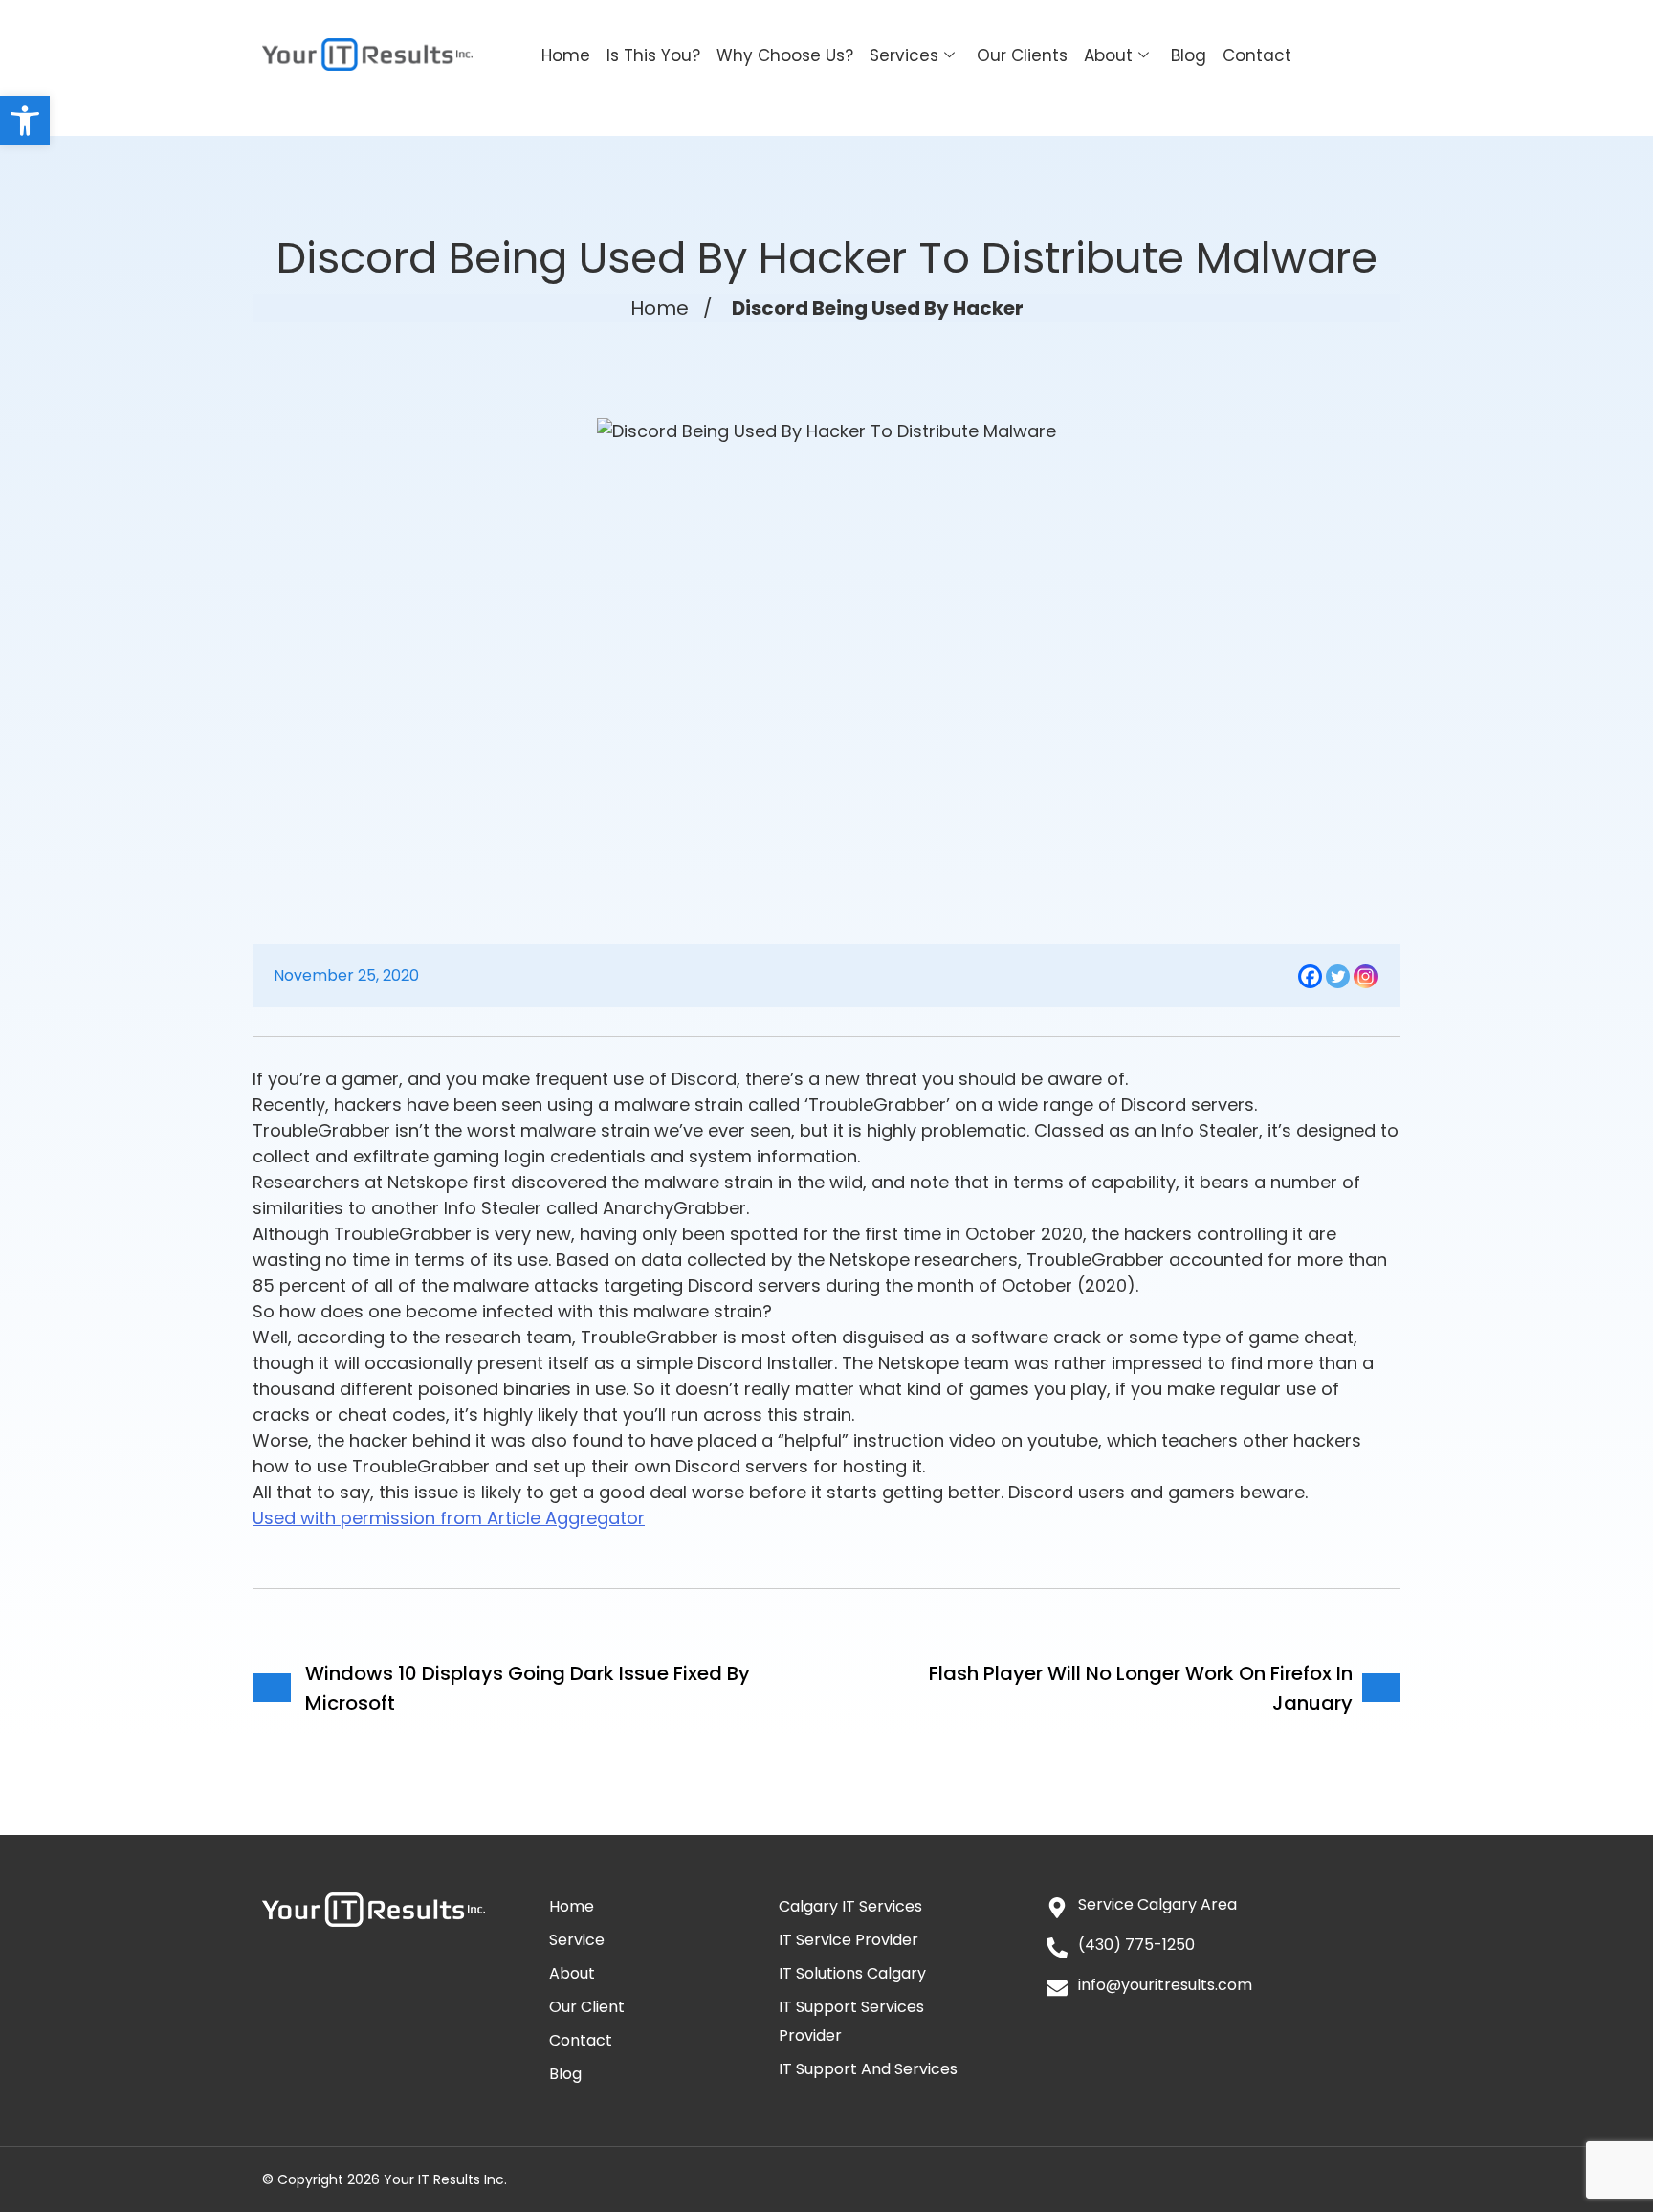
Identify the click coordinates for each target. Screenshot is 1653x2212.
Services (904, 55)
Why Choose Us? (785, 55)
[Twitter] (1338, 976)
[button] (25, 121)
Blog (1189, 55)
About (1108, 55)
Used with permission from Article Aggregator (449, 1518)
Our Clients (1022, 55)
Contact (1257, 55)
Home (566, 55)
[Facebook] (1310, 976)
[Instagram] (1366, 976)
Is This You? (653, 55)
